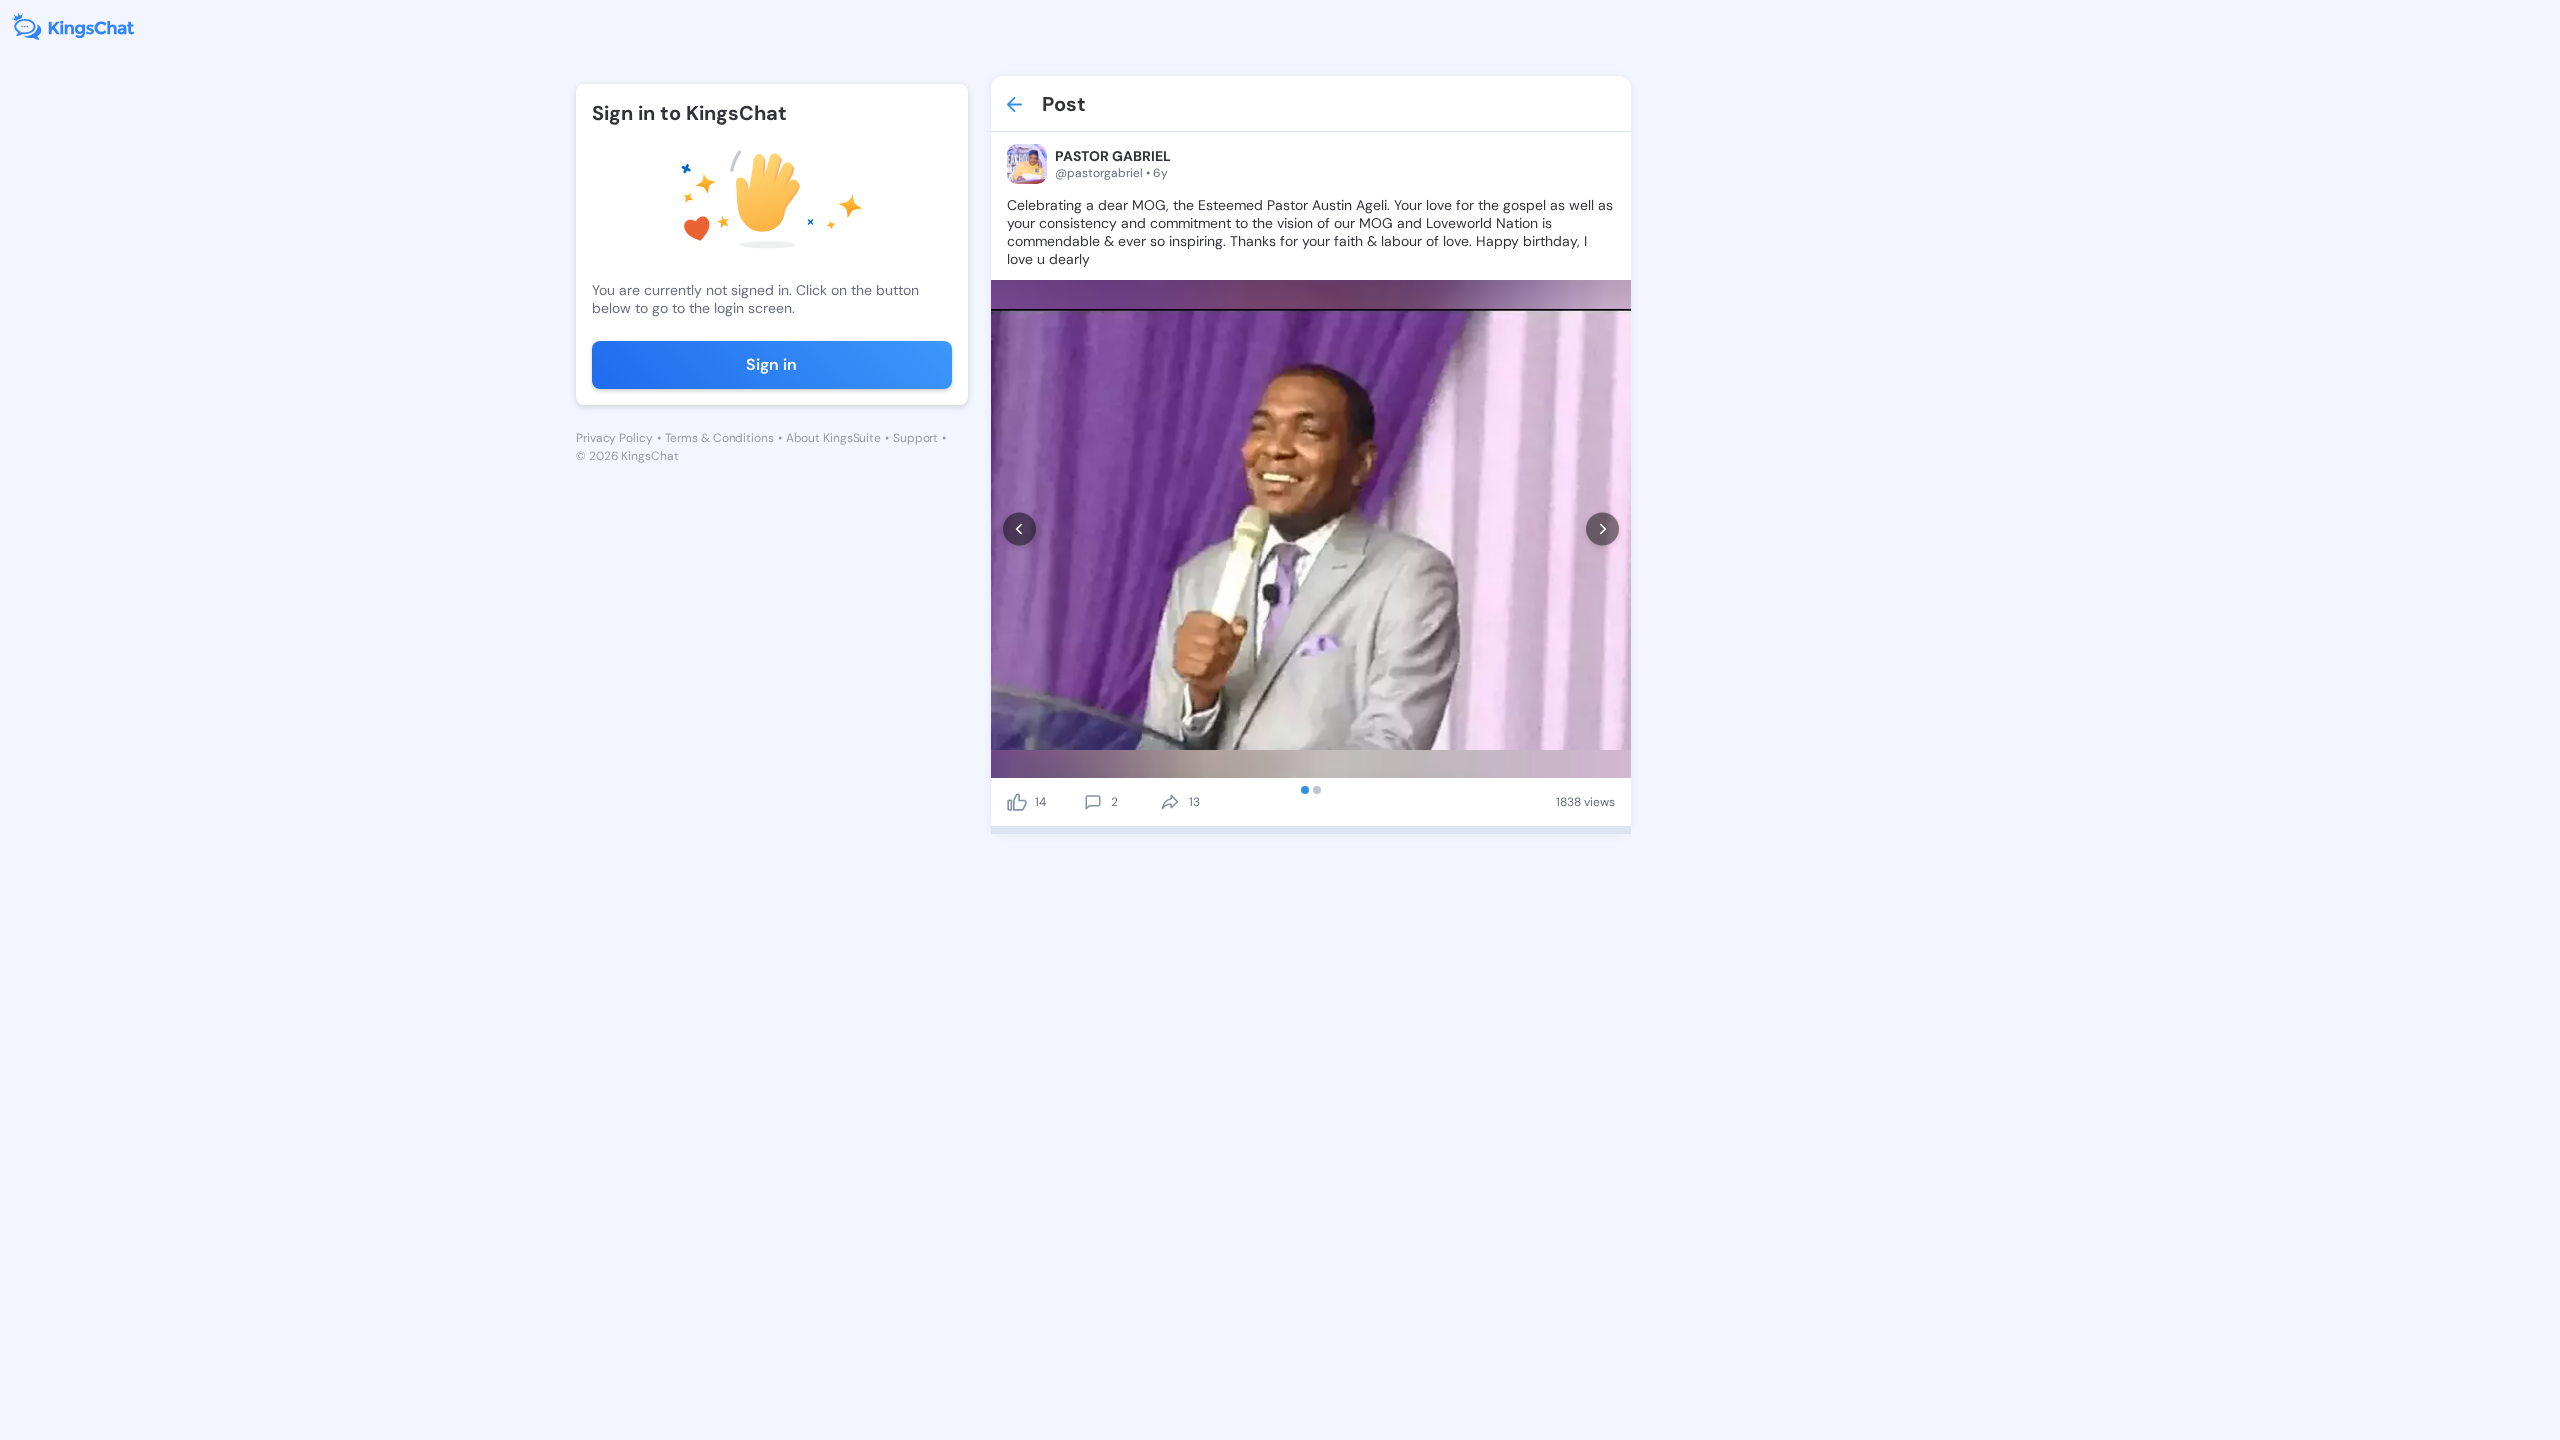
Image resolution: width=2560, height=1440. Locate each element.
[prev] (1019, 529)
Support (915, 438)
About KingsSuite (833, 438)
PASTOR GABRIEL (1113, 156)
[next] (1602, 529)
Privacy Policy (614, 438)
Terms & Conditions (719, 438)
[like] (1017, 802)
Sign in (771, 364)
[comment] (1093, 802)
